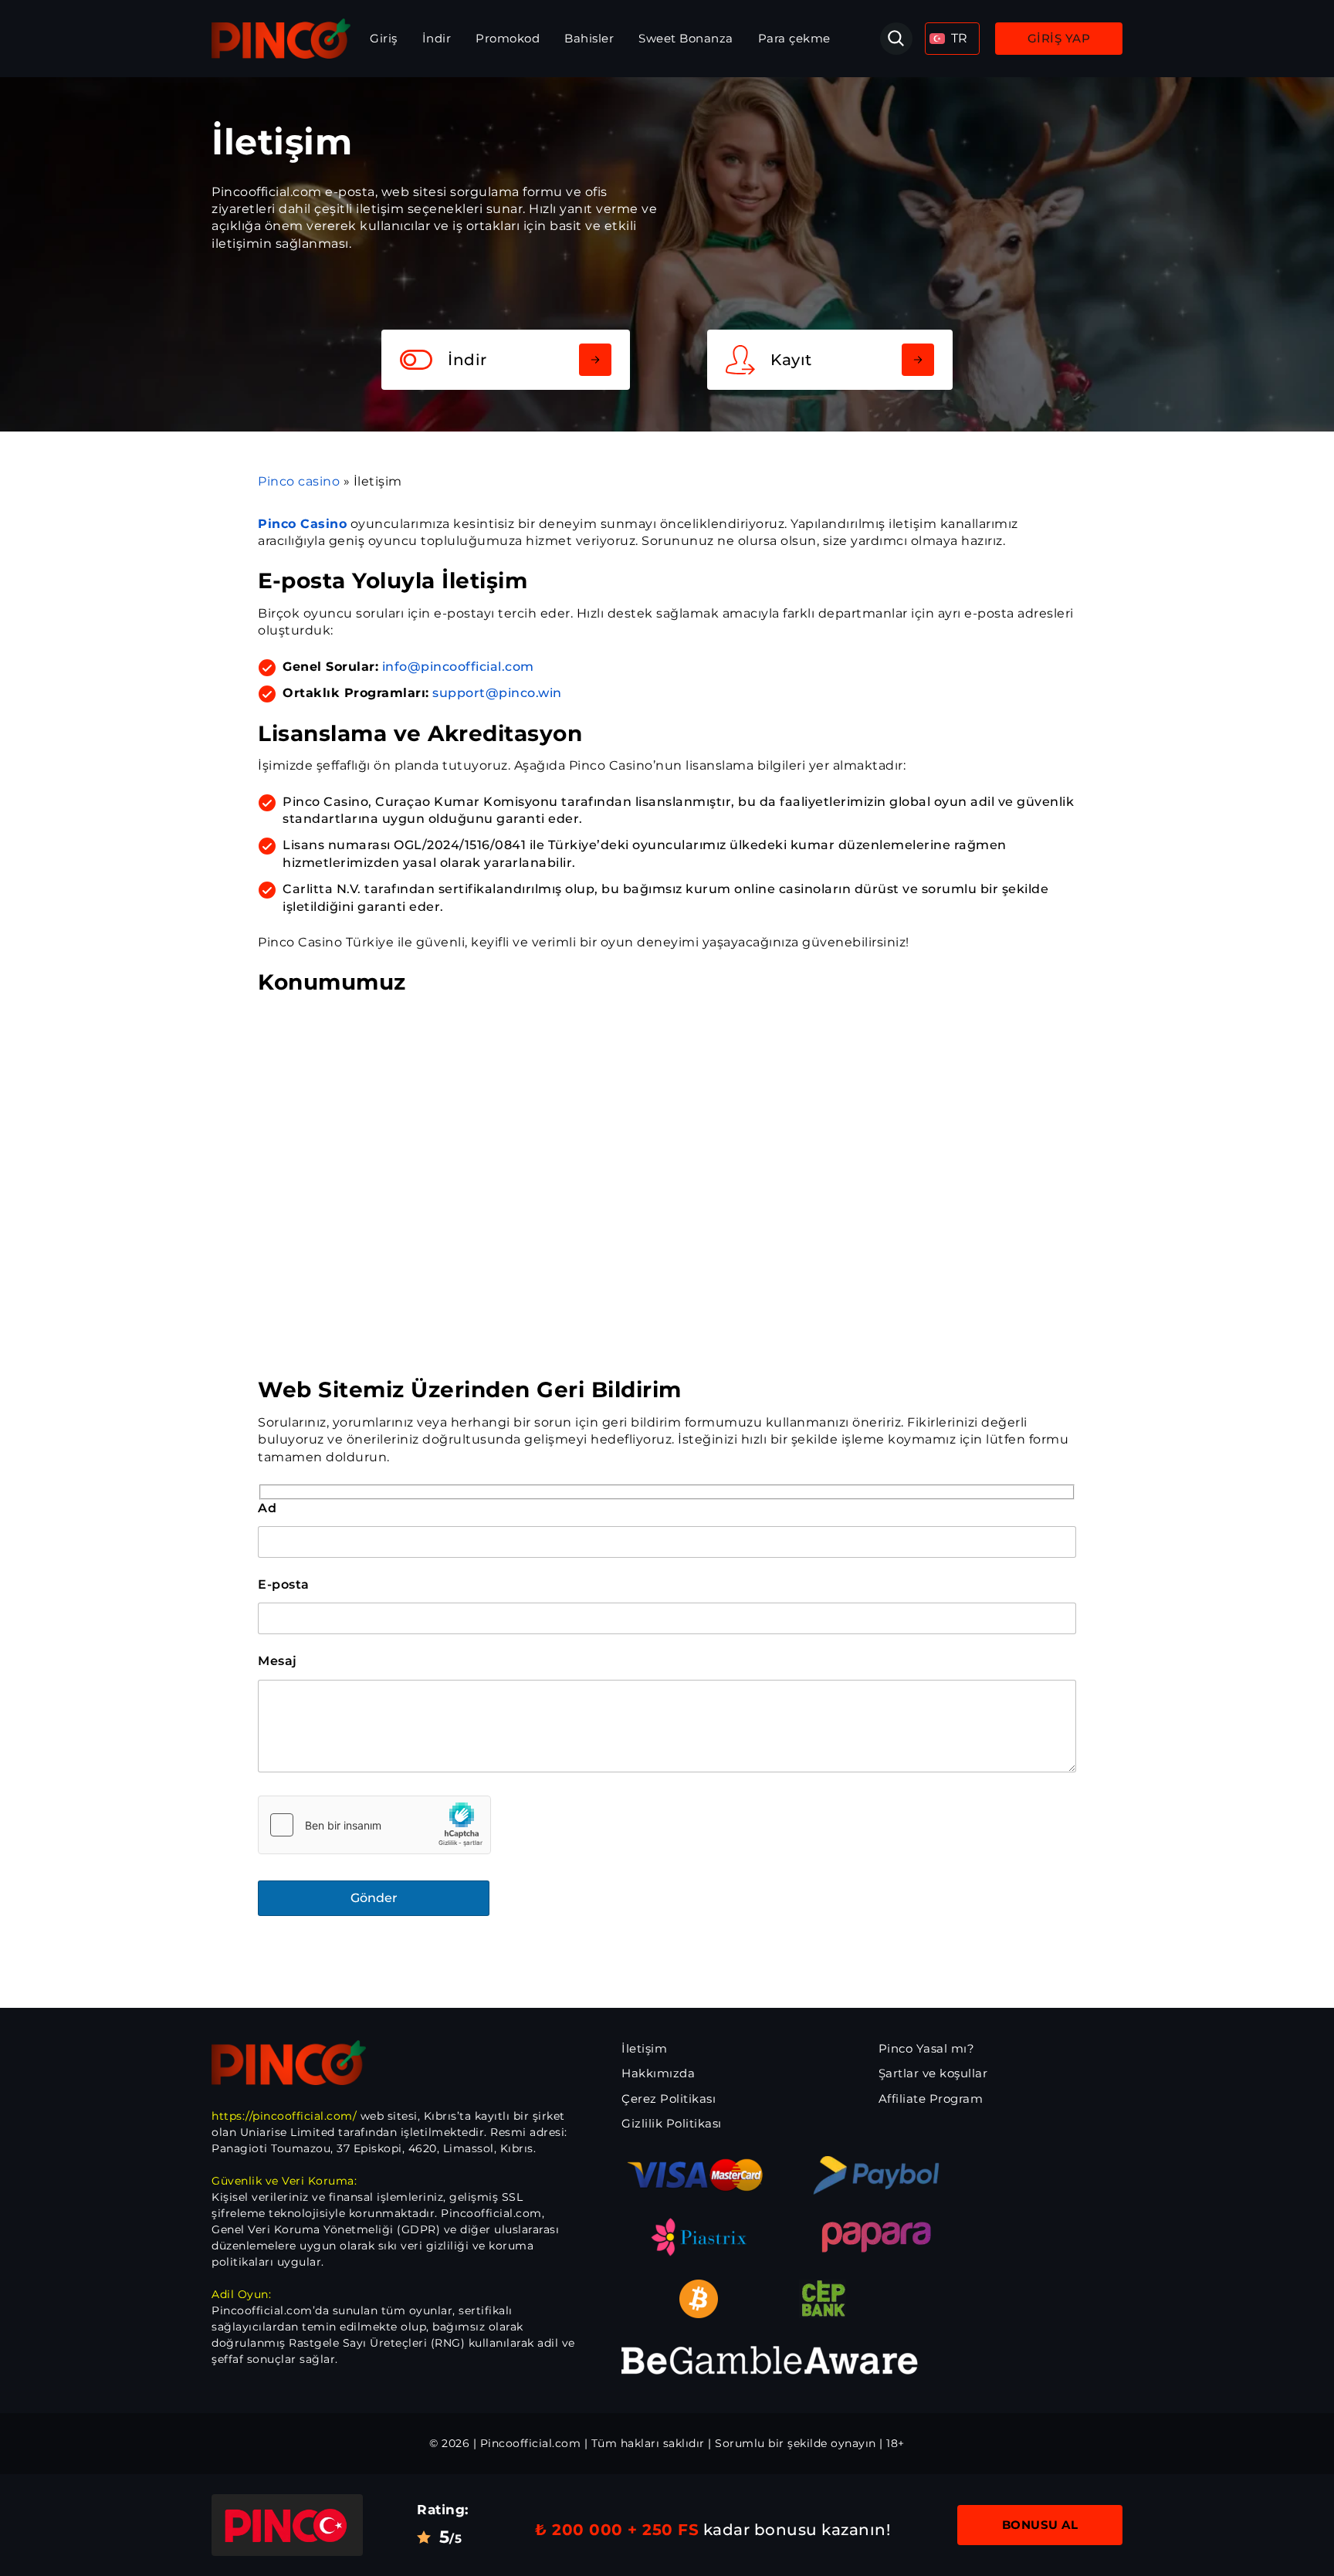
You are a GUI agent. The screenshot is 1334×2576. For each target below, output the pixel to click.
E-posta (284, 1584)
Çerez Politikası (669, 2099)
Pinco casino (299, 481)
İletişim (644, 2048)
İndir (437, 38)
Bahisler (589, 38)
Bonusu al (1040, 2525)
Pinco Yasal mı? (927, 2048)
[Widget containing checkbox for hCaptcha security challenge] (374, 1825)
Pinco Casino (302, 524)
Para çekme (794, 38)
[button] (952, 39)
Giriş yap (1059, 38)
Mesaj (278, 1661)
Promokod (508, 38)
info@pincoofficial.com (458, 667)
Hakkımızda (658, 2073)
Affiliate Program (931, 2099)
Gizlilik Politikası (672, 2123)
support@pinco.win (497, 693)
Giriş (384, 38)
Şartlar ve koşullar (933, 2073)
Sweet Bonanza (686, 38)
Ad (267, 1508)
